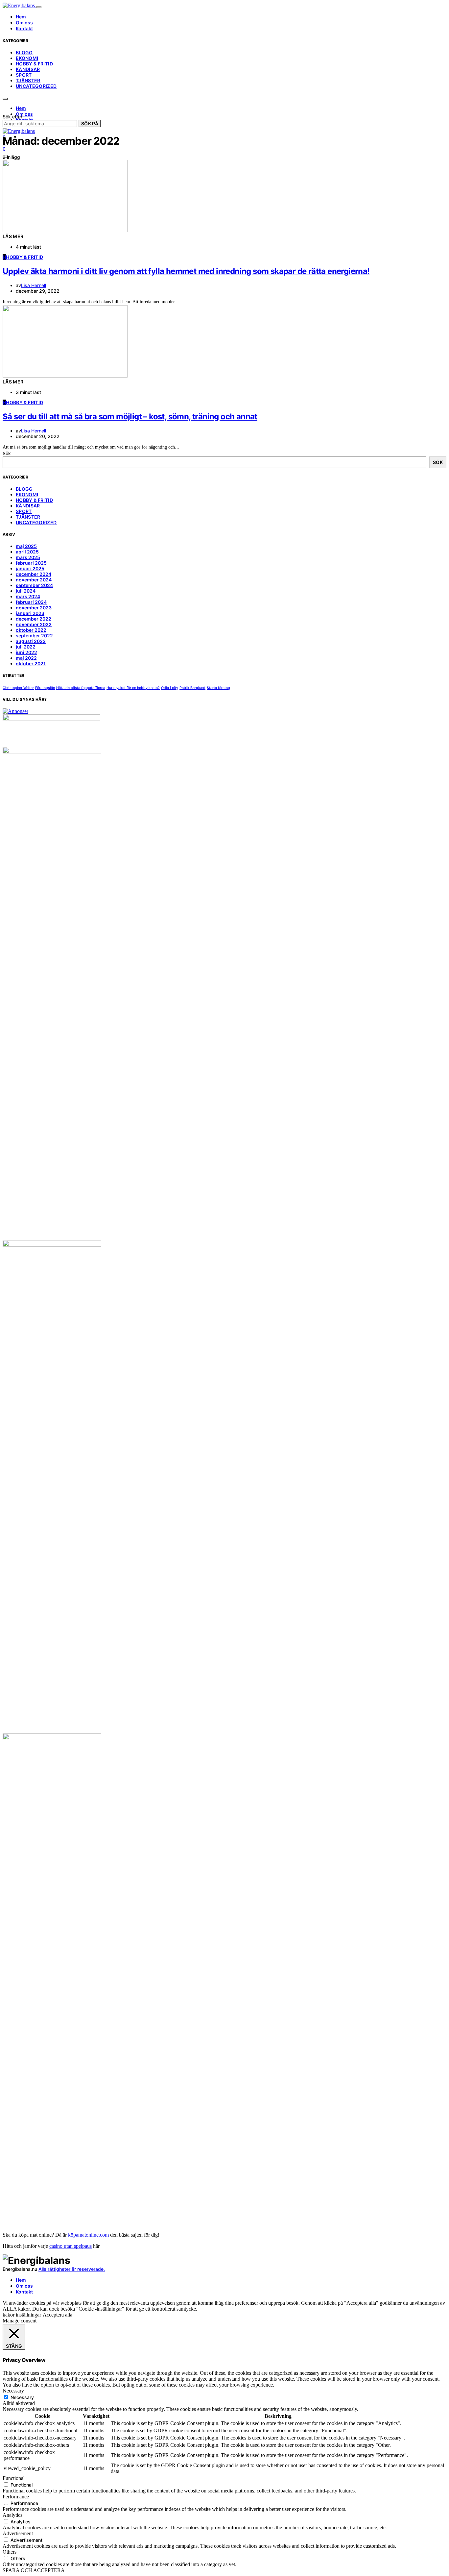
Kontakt (24, 28)
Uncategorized (36, 86)
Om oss (24, 23)
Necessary (22, 2397)
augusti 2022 (31, 641)
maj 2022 (26, 658)
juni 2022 (26, 652)
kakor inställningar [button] (22, 2315)
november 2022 (34, 624)
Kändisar (28, 69)
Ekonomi (27, 58)
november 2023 (34, 608)
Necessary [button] (13, 2391)
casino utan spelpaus (71, 2246)
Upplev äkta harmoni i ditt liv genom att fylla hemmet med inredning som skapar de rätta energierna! (186, 271)
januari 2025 (30, 568)
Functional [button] (14, 2478)
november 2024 (34, 580)
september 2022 (34, 636)
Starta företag (218, 688)
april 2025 (27, 552)
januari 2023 (30, 613)
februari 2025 (31, 563)
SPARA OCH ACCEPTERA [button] (34, 2570)
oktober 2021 (31, 663)
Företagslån (45, 688)
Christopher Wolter (18, 688)
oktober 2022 (31, 630)
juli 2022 (26, 647)
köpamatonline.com (88, 2235)
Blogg (24, 52)
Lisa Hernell (34, 285)
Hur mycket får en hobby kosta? (133, 688)
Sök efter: (13, 117)
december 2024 (34, 574)
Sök (7, 453)
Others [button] (10, 2552)
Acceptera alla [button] (58, 2315)
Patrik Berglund (192, 688)
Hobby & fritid (34, 64)
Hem (21, 17)
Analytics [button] (12, 2515)
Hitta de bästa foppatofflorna (81, 688)
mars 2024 (28, 596)
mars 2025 (28, 557)
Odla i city (170, 688)
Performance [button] (16, 2497)
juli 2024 (26, 591)
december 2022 (34, 619)
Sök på (90, 123)
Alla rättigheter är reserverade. (72, 2269)
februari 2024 (31, 602)
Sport (24, 75)
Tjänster (28, 80)
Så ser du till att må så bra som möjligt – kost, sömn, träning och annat (130, 417)
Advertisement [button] (18, 2533)
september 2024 (34, 585)
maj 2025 (26, 546)
